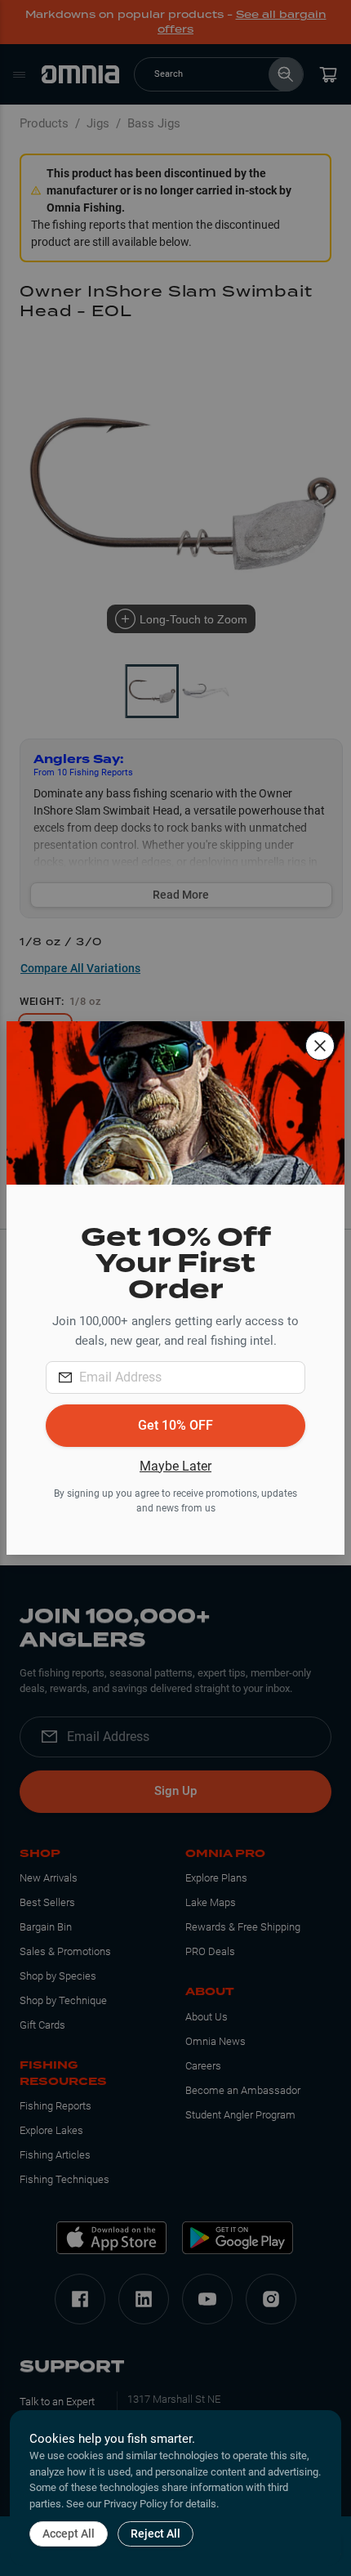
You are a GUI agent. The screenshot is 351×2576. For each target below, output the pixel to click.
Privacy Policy (136, 2504)
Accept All (69, 2534)
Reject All (156, 2534)
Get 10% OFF (175, 1425)
